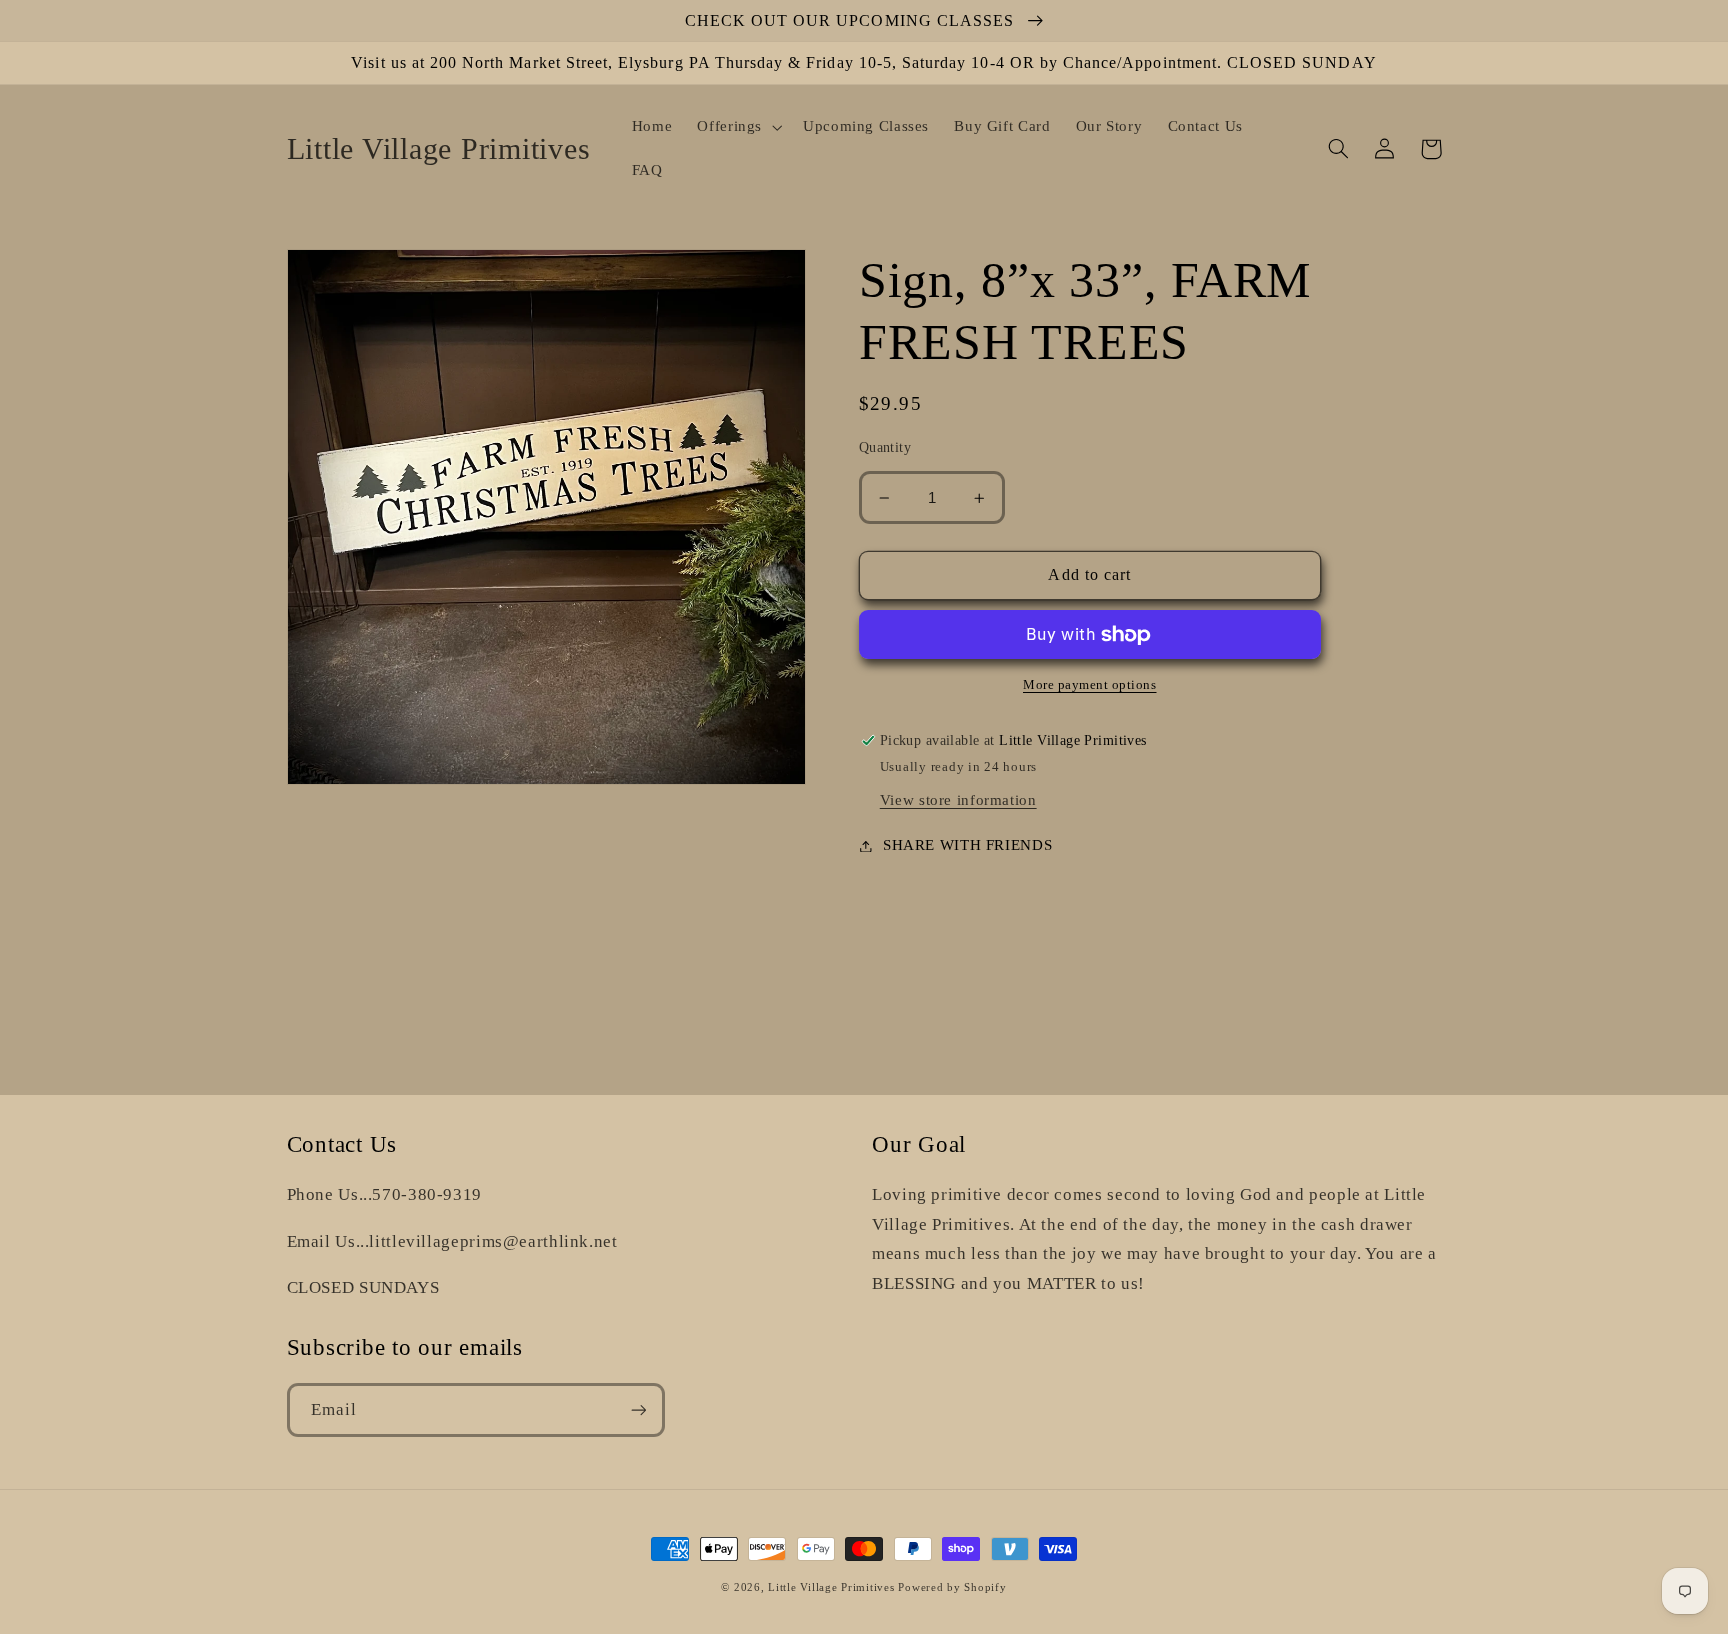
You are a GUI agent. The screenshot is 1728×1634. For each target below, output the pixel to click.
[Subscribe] (638, 1409)
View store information (958, 800)
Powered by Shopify (952, 1587)
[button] (738, 127)
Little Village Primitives (831, 1587)
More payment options (1090, 685)
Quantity (885, 448)
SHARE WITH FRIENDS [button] (967, 845)
